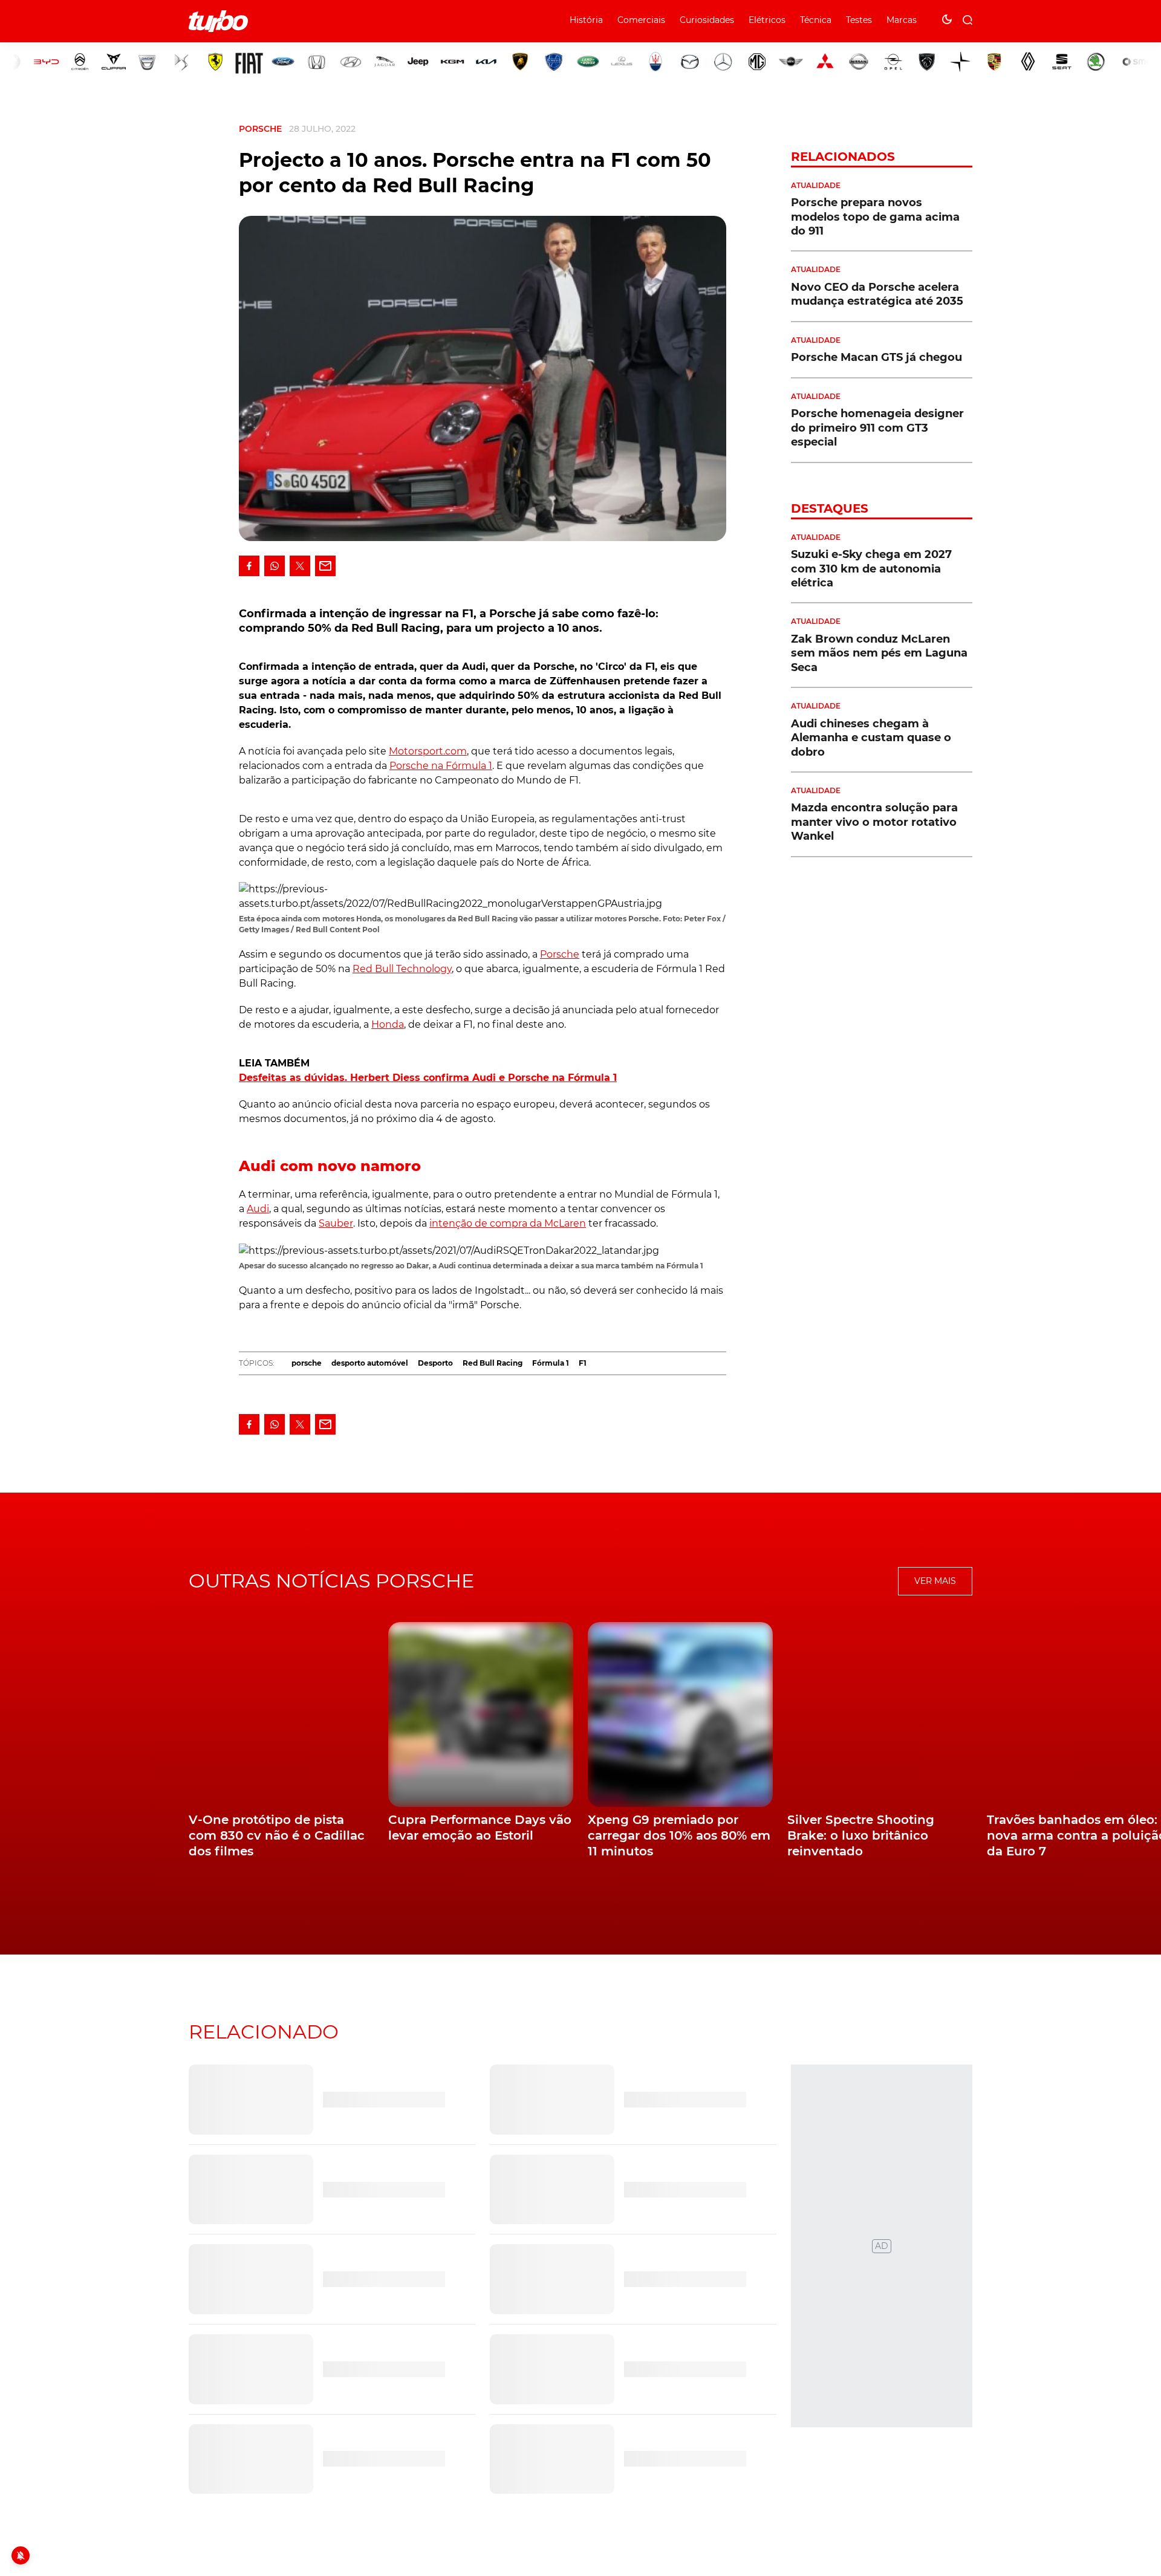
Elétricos (767, 20)
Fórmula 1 (551, 1363)
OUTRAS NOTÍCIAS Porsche (331, 1581)
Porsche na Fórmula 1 (441, 766)
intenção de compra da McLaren (508, 1223)
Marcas (902, 20)
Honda (388, 1024)
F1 (583, 1363)
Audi (258, 1209)
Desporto (435, 1363)
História (586, 20)
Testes (859, 20)
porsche (307, 1363)
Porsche (260, 129)
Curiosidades (707, 20)
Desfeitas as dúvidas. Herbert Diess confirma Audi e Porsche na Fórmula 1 (428, 1078)
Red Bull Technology (402, 969)
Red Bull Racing (493, 1363)
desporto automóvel (370, 1363)
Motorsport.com (428, 751)
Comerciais (641, 20)
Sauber (336, 1223)
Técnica (816, 20)
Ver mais (935, 1581)
